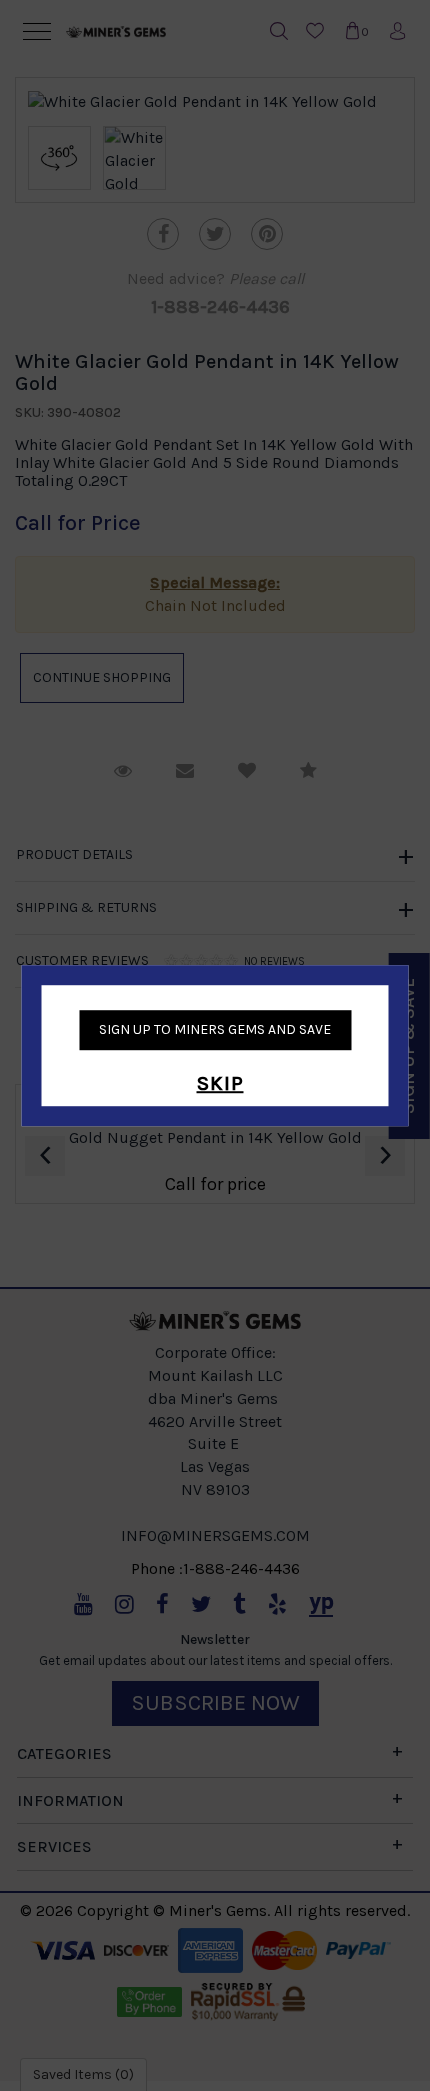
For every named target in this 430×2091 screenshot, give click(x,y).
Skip (220, 1083)
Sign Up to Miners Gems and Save (215, 1029)
